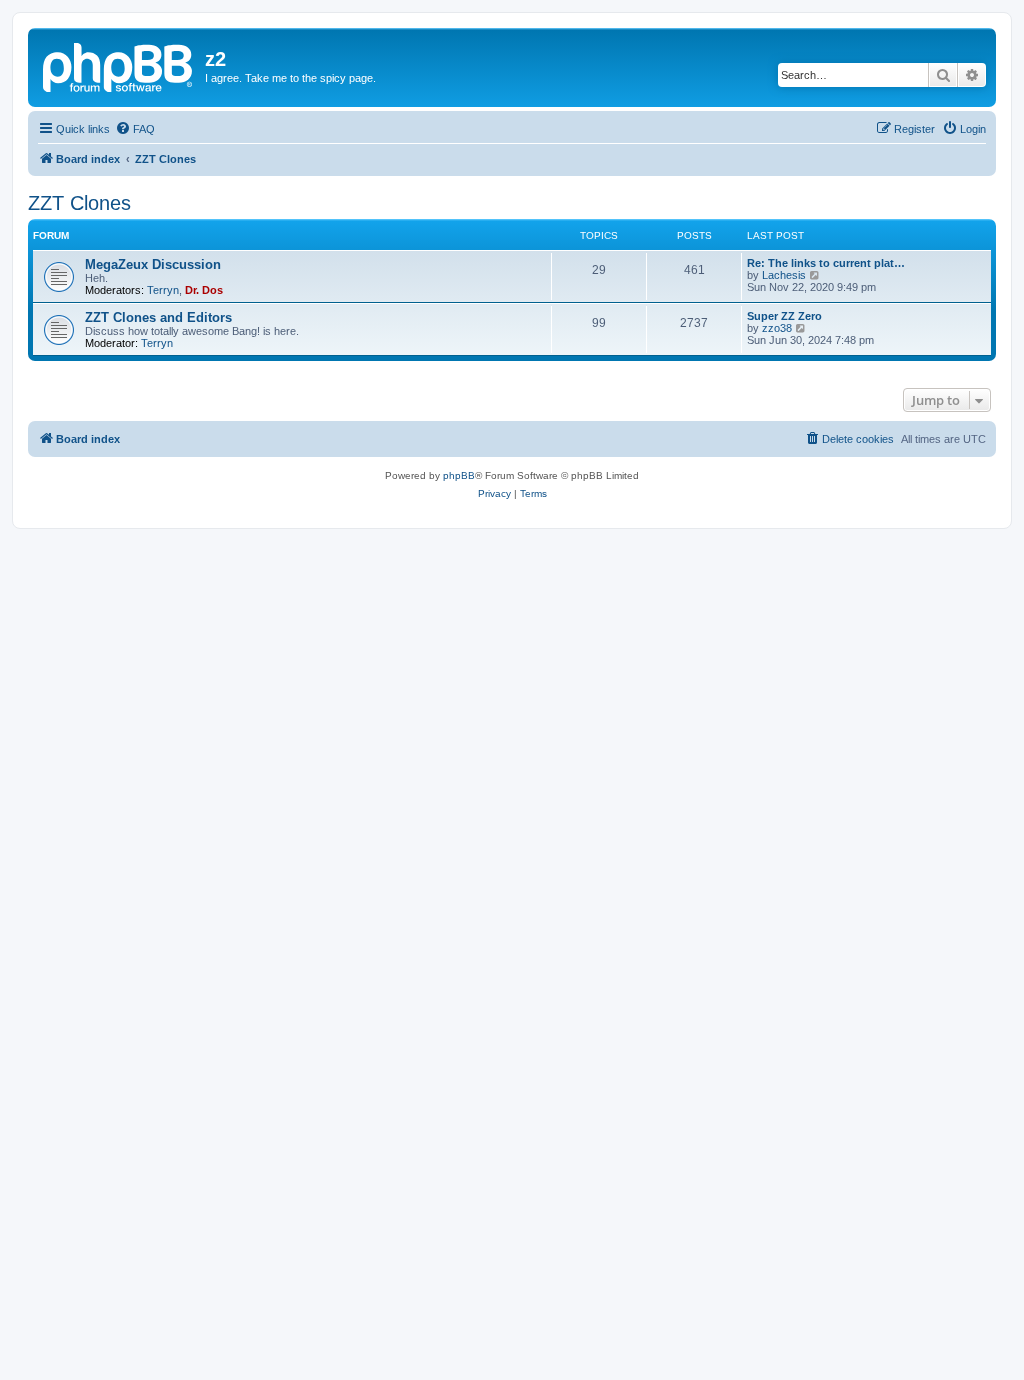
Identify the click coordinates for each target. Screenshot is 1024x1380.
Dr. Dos (204, 290)
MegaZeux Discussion (153, 264)
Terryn (163, 290)
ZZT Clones (79, 203)
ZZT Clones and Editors (158, 317)
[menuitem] (135, 129)
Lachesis (784, 275)
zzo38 (777, 328)
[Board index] (119, 65)
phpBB (459, 475)
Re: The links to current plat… (826, 263)
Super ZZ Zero (784, 316)
